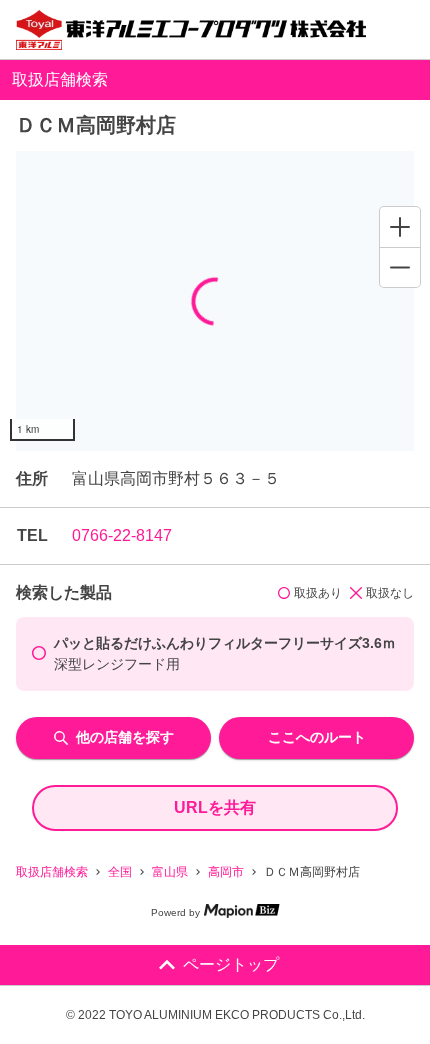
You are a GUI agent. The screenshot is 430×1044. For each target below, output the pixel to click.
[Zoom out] (400, 267)
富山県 (170, 872)
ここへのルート (317, 737)
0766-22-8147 (122, 535)
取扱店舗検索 (52, 872)
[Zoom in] (400, 227)
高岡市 (226, 872)
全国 (120, 872)
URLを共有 (215, 807)
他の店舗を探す (125, 737)
